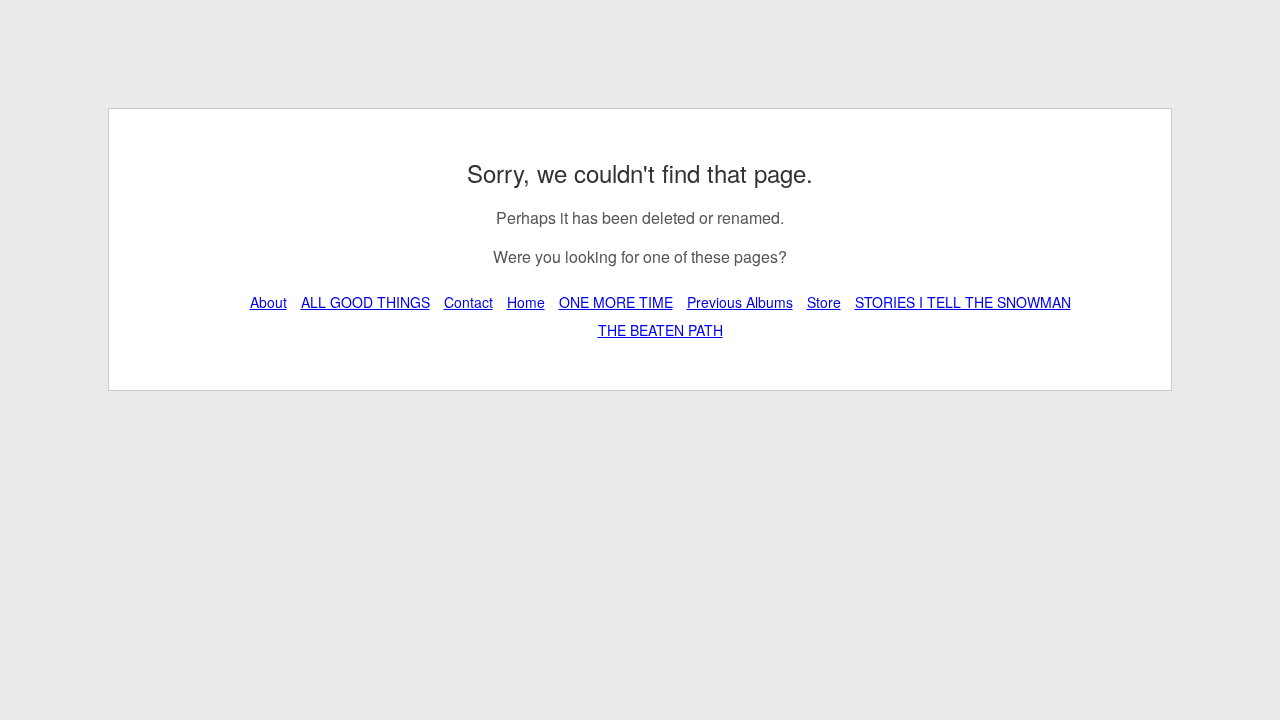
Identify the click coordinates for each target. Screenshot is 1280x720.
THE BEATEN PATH (660, 330)
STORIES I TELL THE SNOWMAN (963, 302)
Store (824, 302)
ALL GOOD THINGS (365, 302)
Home (526, 302)
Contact (468, 302)
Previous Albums (740, 302)
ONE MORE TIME (616, 302)
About (268, 302)
